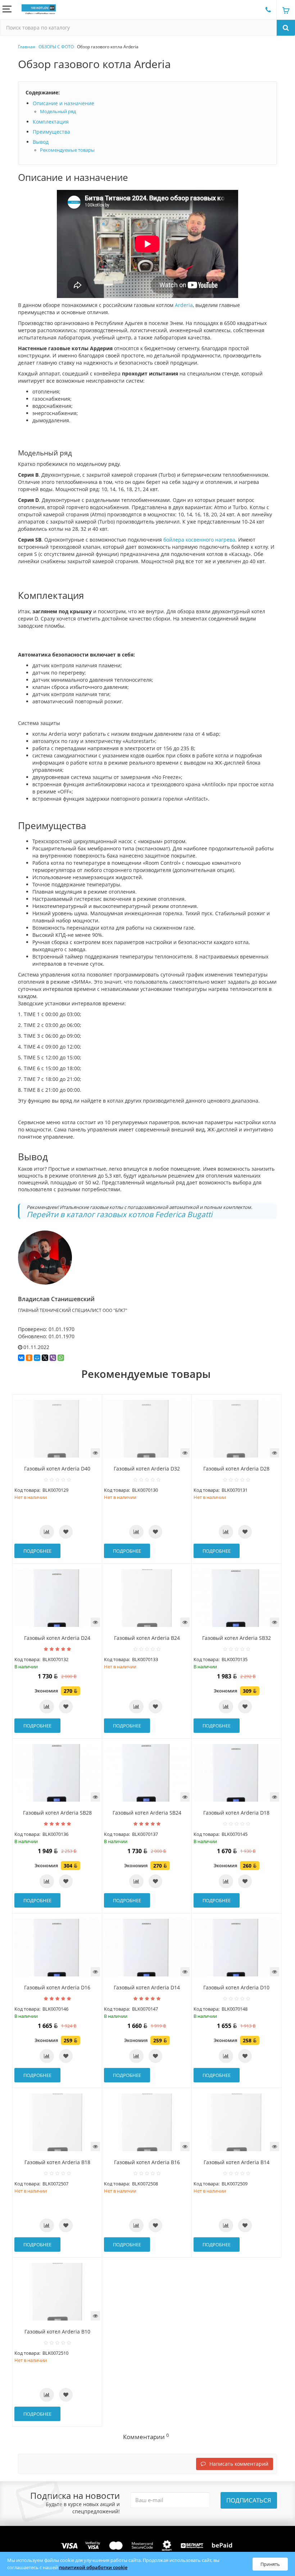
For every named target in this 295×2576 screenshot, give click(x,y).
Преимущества (51, 132)
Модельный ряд (58, 112)
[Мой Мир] (37, 1358)
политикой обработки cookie (93, 2567)
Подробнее (37, 1551)
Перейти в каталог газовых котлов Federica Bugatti (119, 1214)
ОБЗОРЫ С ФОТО (56, 47)
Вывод (41, 142)
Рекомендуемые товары (67, 150)
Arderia (184, 305)
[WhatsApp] (61, 1358)
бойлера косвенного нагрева (199, 540)
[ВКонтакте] (21, 1358)
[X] (45, 1358)
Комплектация (51, 122)
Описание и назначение (63, 103)
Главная (27, 47)
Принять (270, 2564)
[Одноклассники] (29, 1358)
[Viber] (53, 1358)
